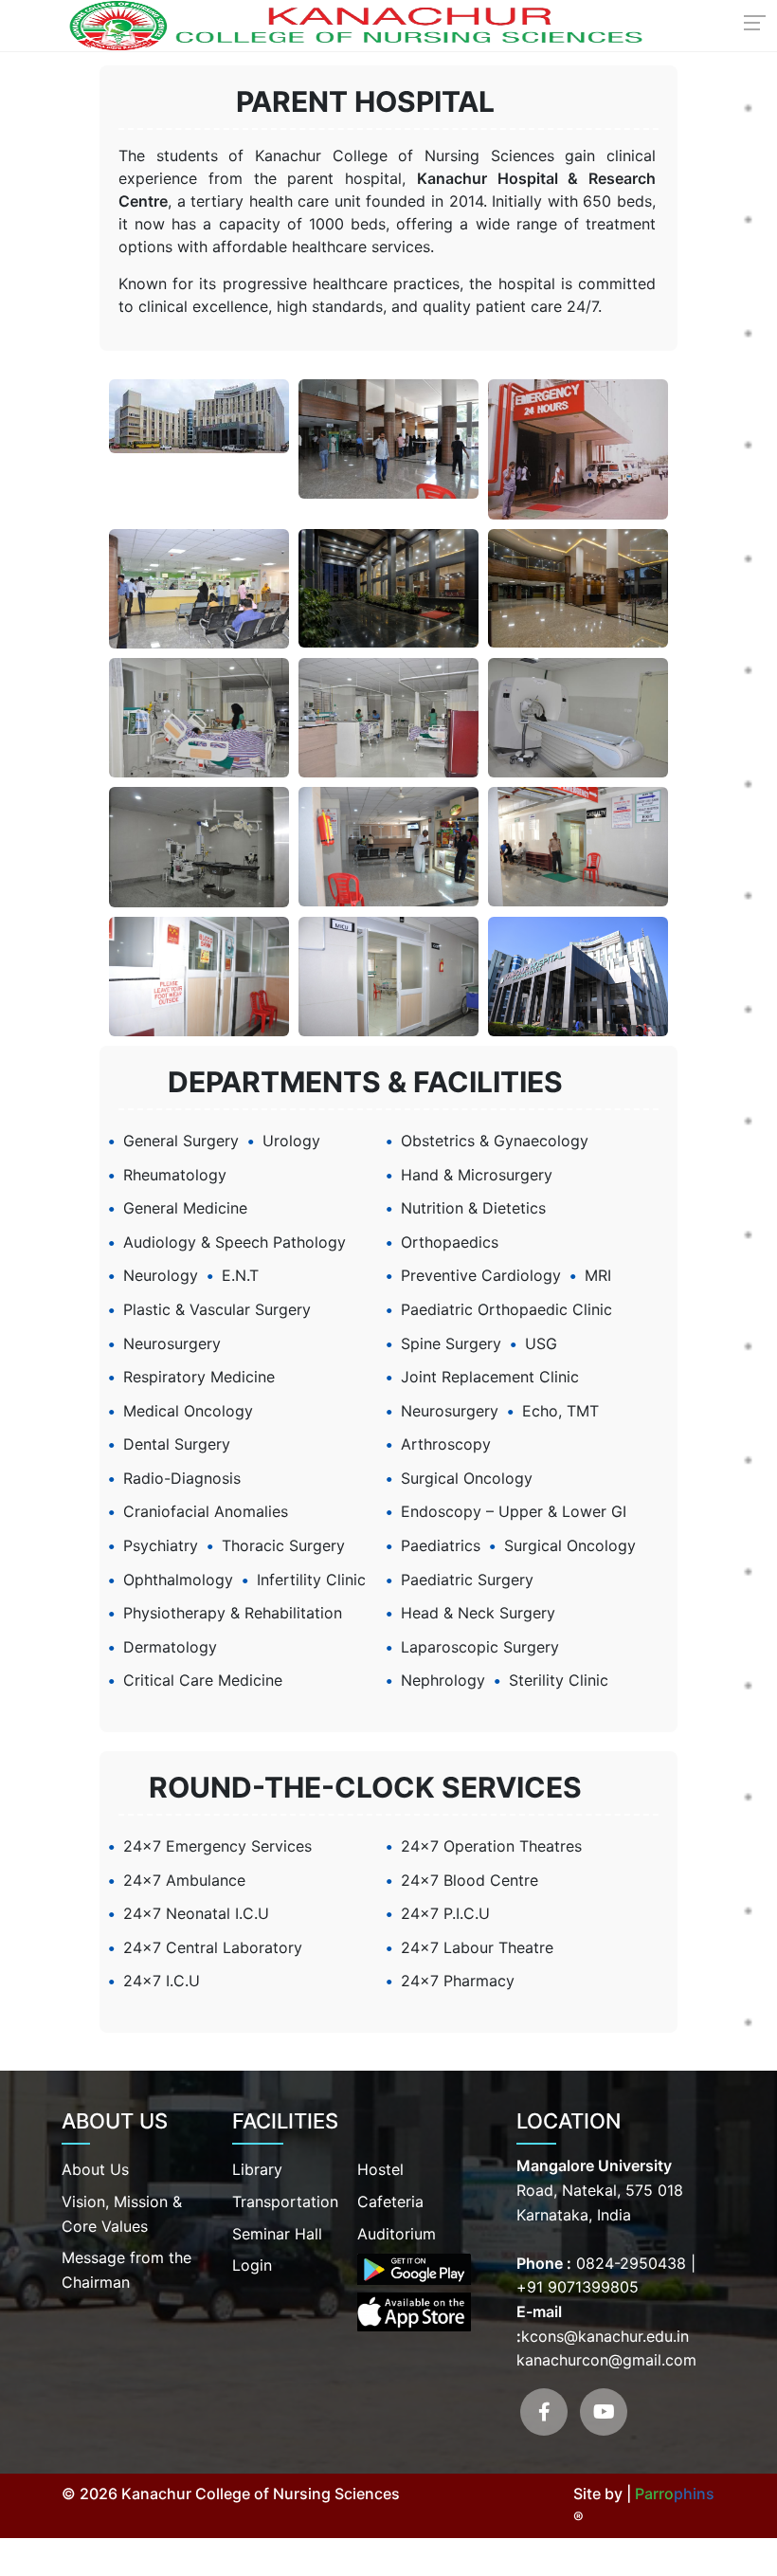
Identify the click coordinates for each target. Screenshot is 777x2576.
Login (252, 2265)
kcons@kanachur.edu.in (605, 2336)
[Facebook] (544, 2412)
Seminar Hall (277, 2234)
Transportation (285, 2201)
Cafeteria (390, 2201)
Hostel (380, 2169)
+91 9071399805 (578, 2287)
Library (257, 2169)
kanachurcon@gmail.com (606, 2360)
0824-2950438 (629, 2263)
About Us (95, 2169)
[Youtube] (604, 2412)
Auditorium (397, 2234)
